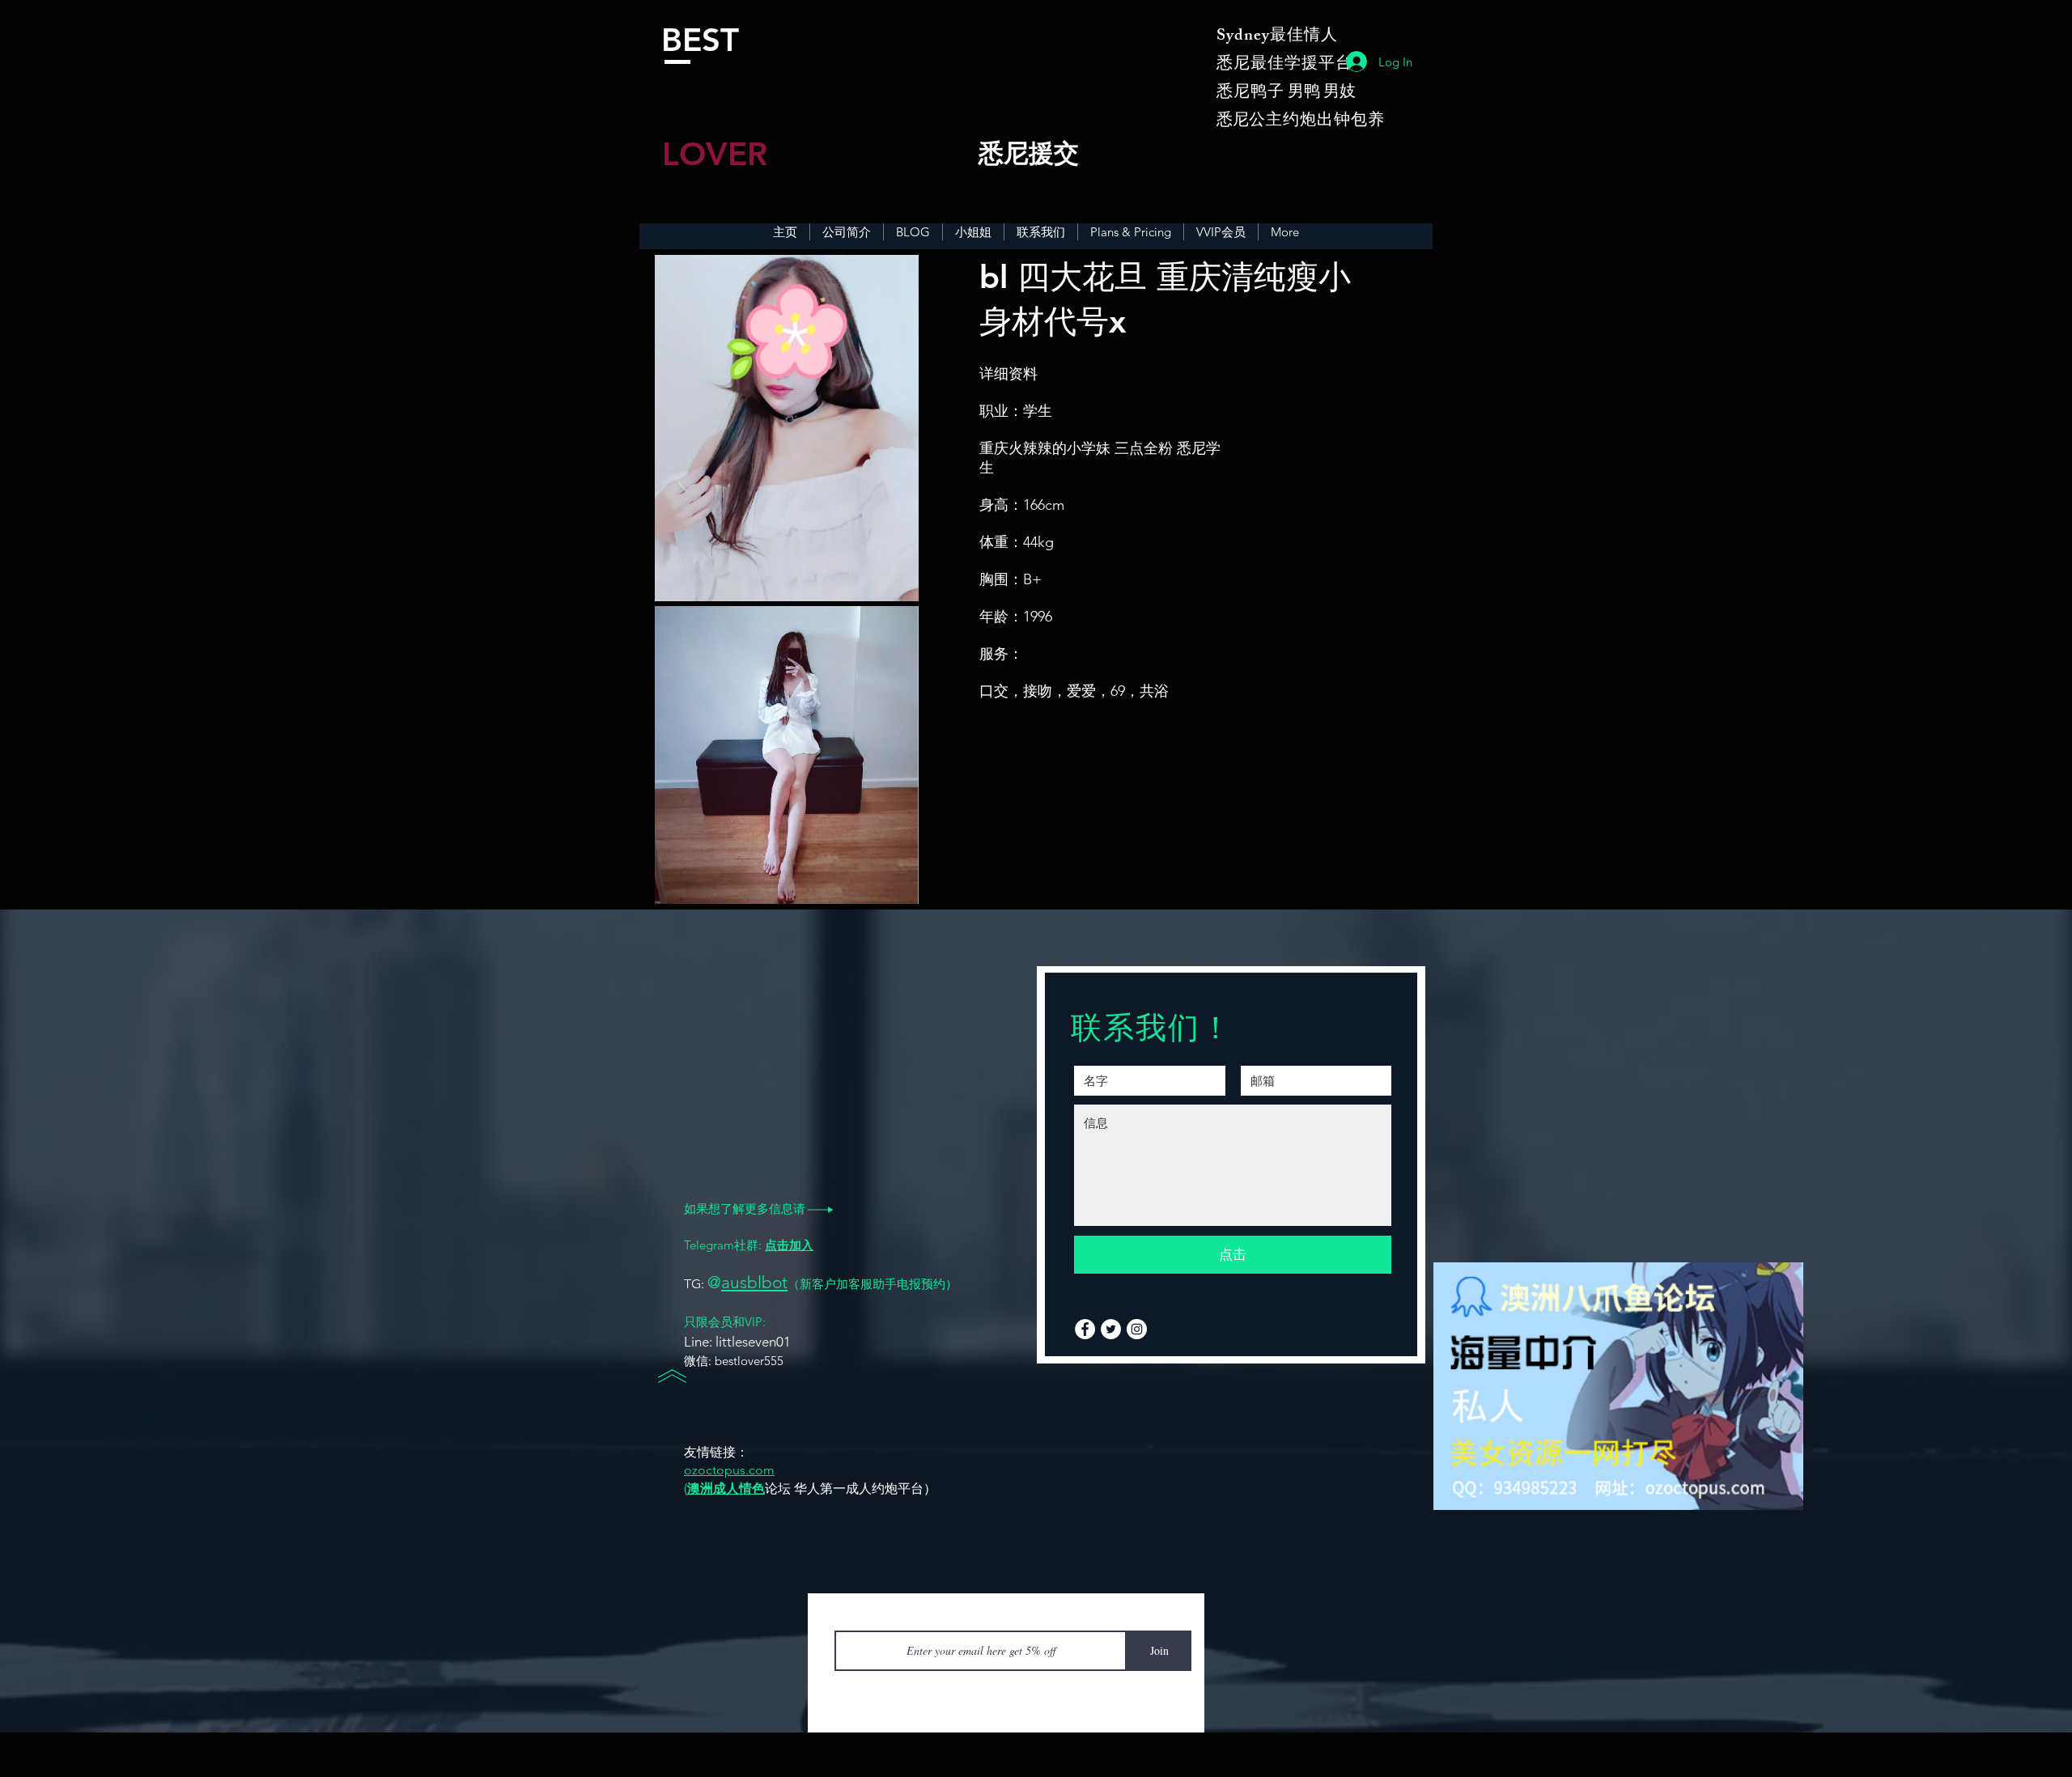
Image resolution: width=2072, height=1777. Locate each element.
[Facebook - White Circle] (1085, 1329)
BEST (700, 40)
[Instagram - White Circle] (1137, 1329)
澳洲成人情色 (726, 1489)
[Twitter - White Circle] (1111, 1329)
